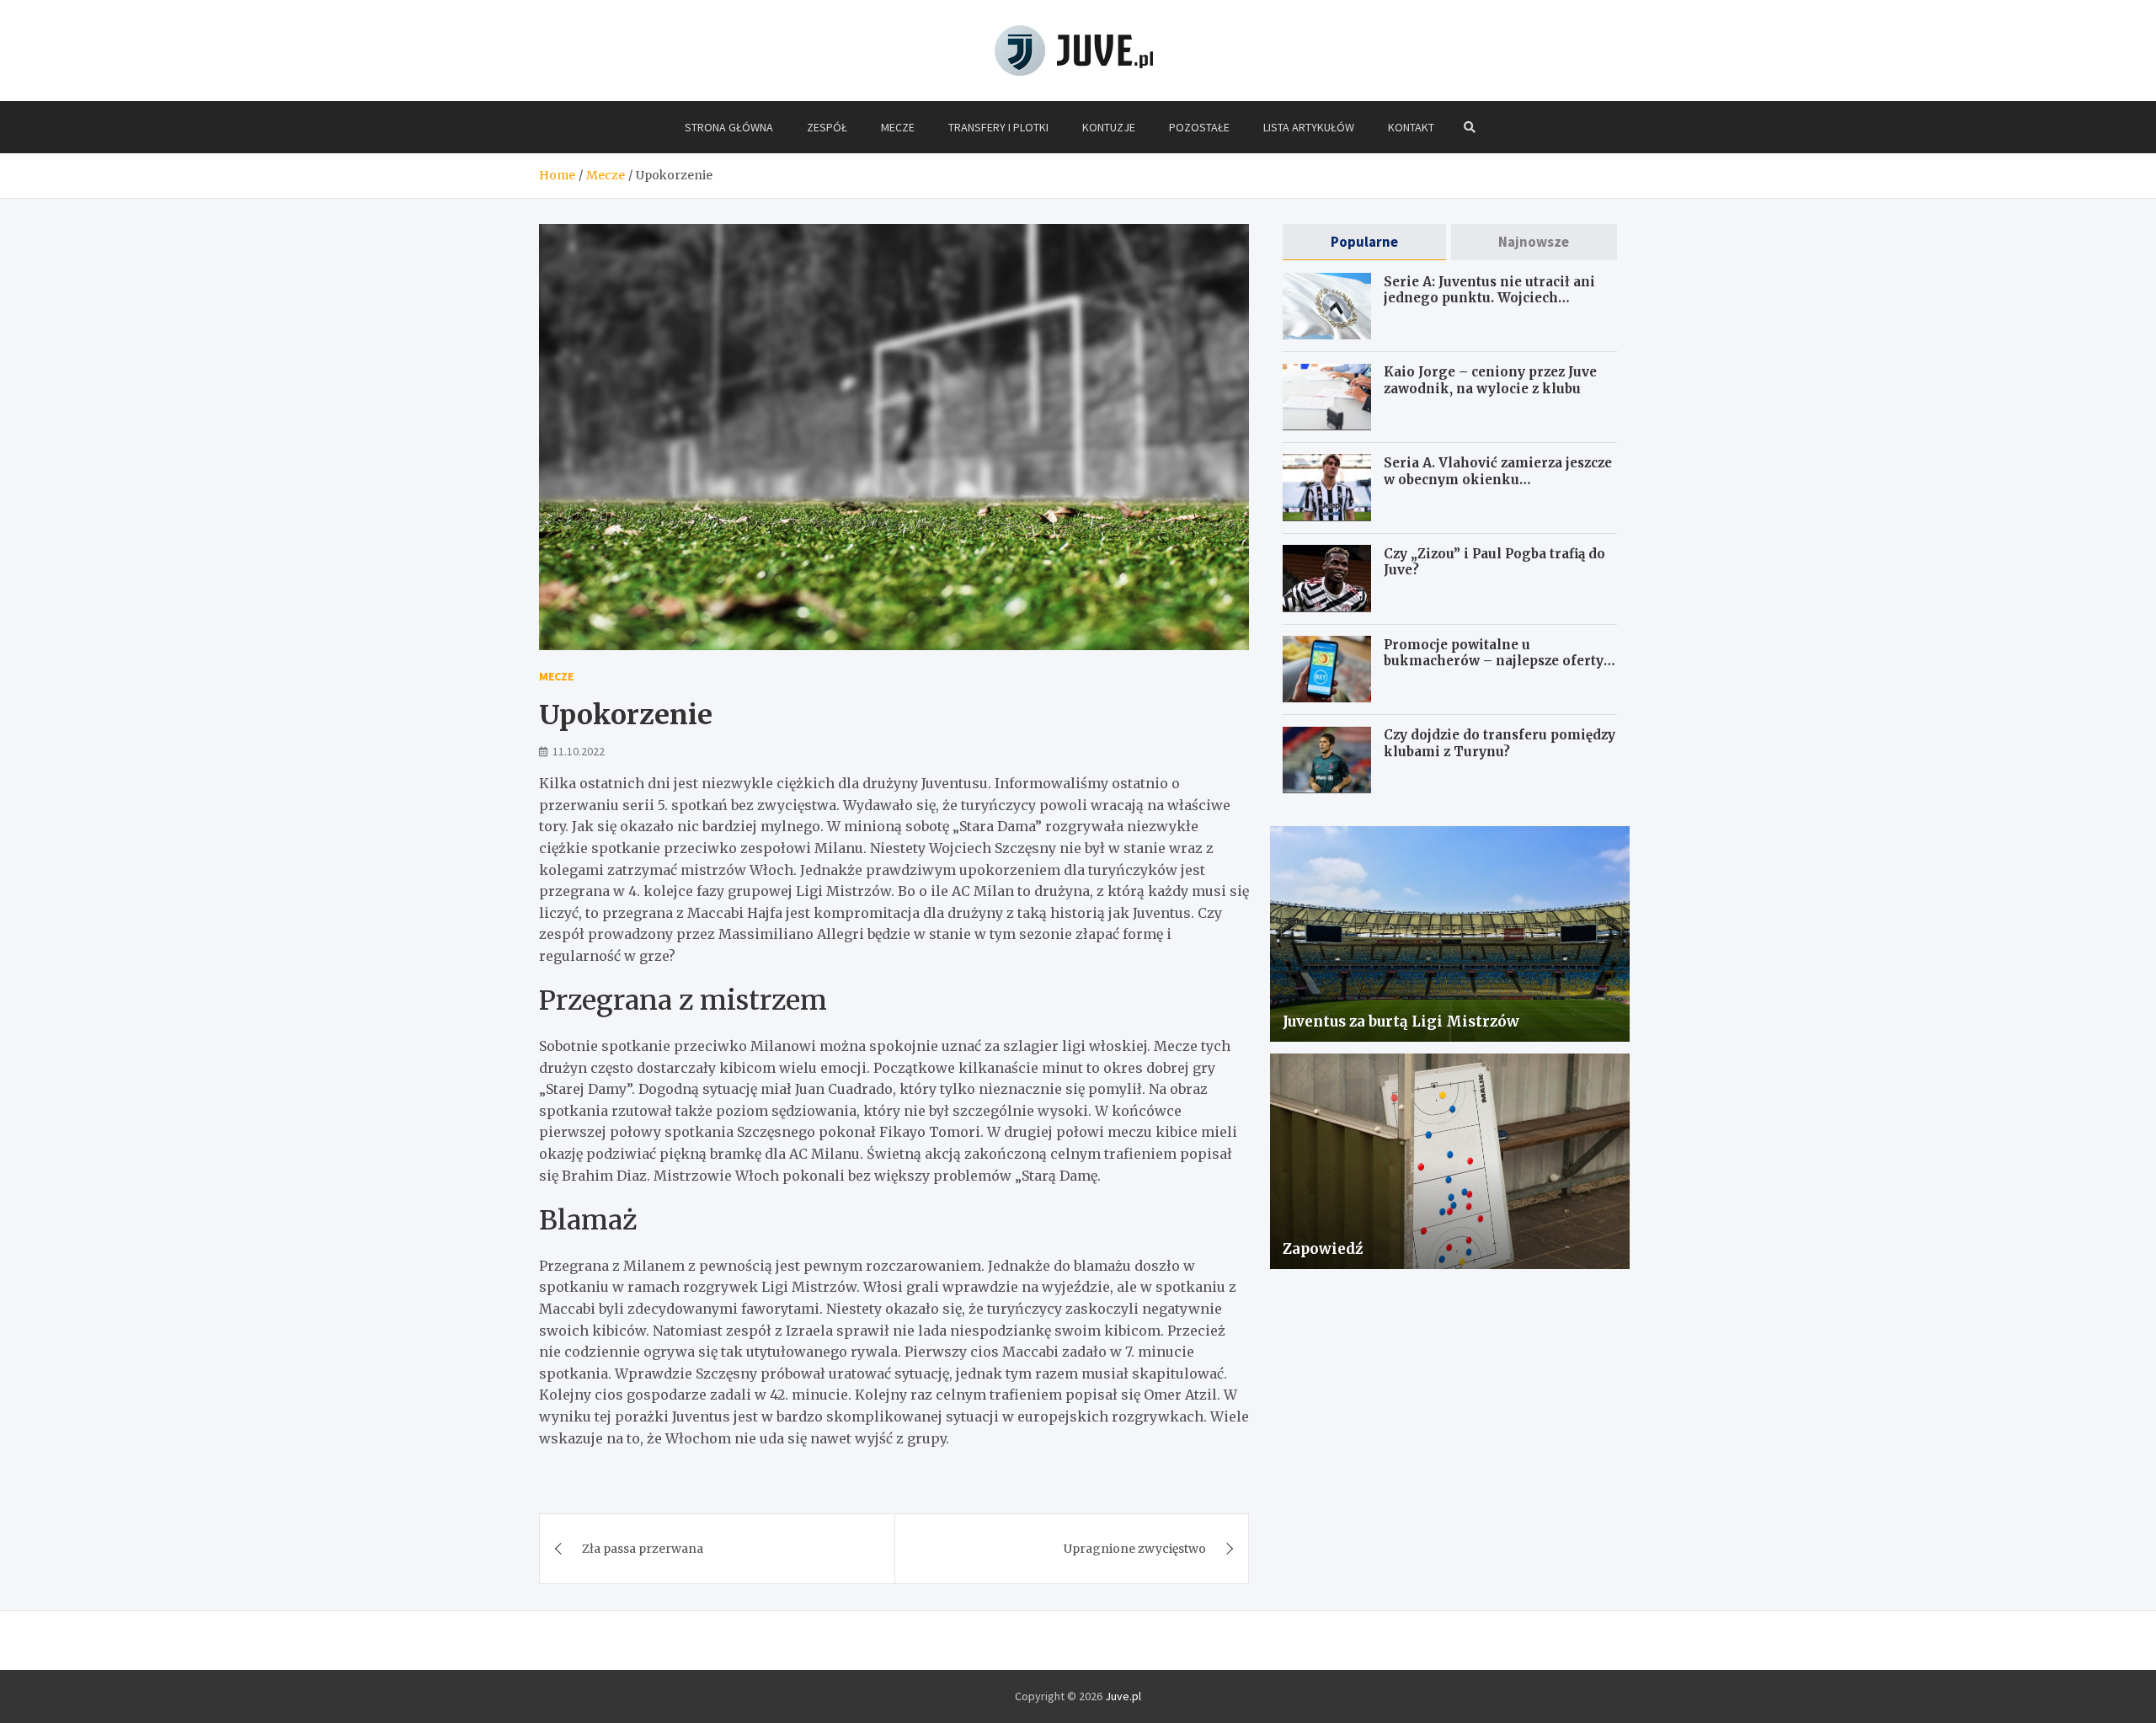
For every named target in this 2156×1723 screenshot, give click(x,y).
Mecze (898, 127)
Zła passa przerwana (643, 1549)
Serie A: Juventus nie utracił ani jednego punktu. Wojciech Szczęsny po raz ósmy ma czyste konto (1489, 306)
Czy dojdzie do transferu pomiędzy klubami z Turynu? (1500, 743)
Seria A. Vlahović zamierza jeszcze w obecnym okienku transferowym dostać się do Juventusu (1498, 487)
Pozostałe (1199, 127)
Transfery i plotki (998, 127)
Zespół (827, 127)
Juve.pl (1123, 1696)
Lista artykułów (1309, 127)
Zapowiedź (1323, 1248)
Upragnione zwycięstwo (1135, 1549)
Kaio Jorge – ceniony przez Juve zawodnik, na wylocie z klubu (1490, 380)
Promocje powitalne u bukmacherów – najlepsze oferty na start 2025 (1494, 660)
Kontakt (1411, 127)
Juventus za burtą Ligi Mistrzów (1401, 1021)
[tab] (1364, 242)
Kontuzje (1109, 127)
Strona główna (729, 127)
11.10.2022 (579, 751)
